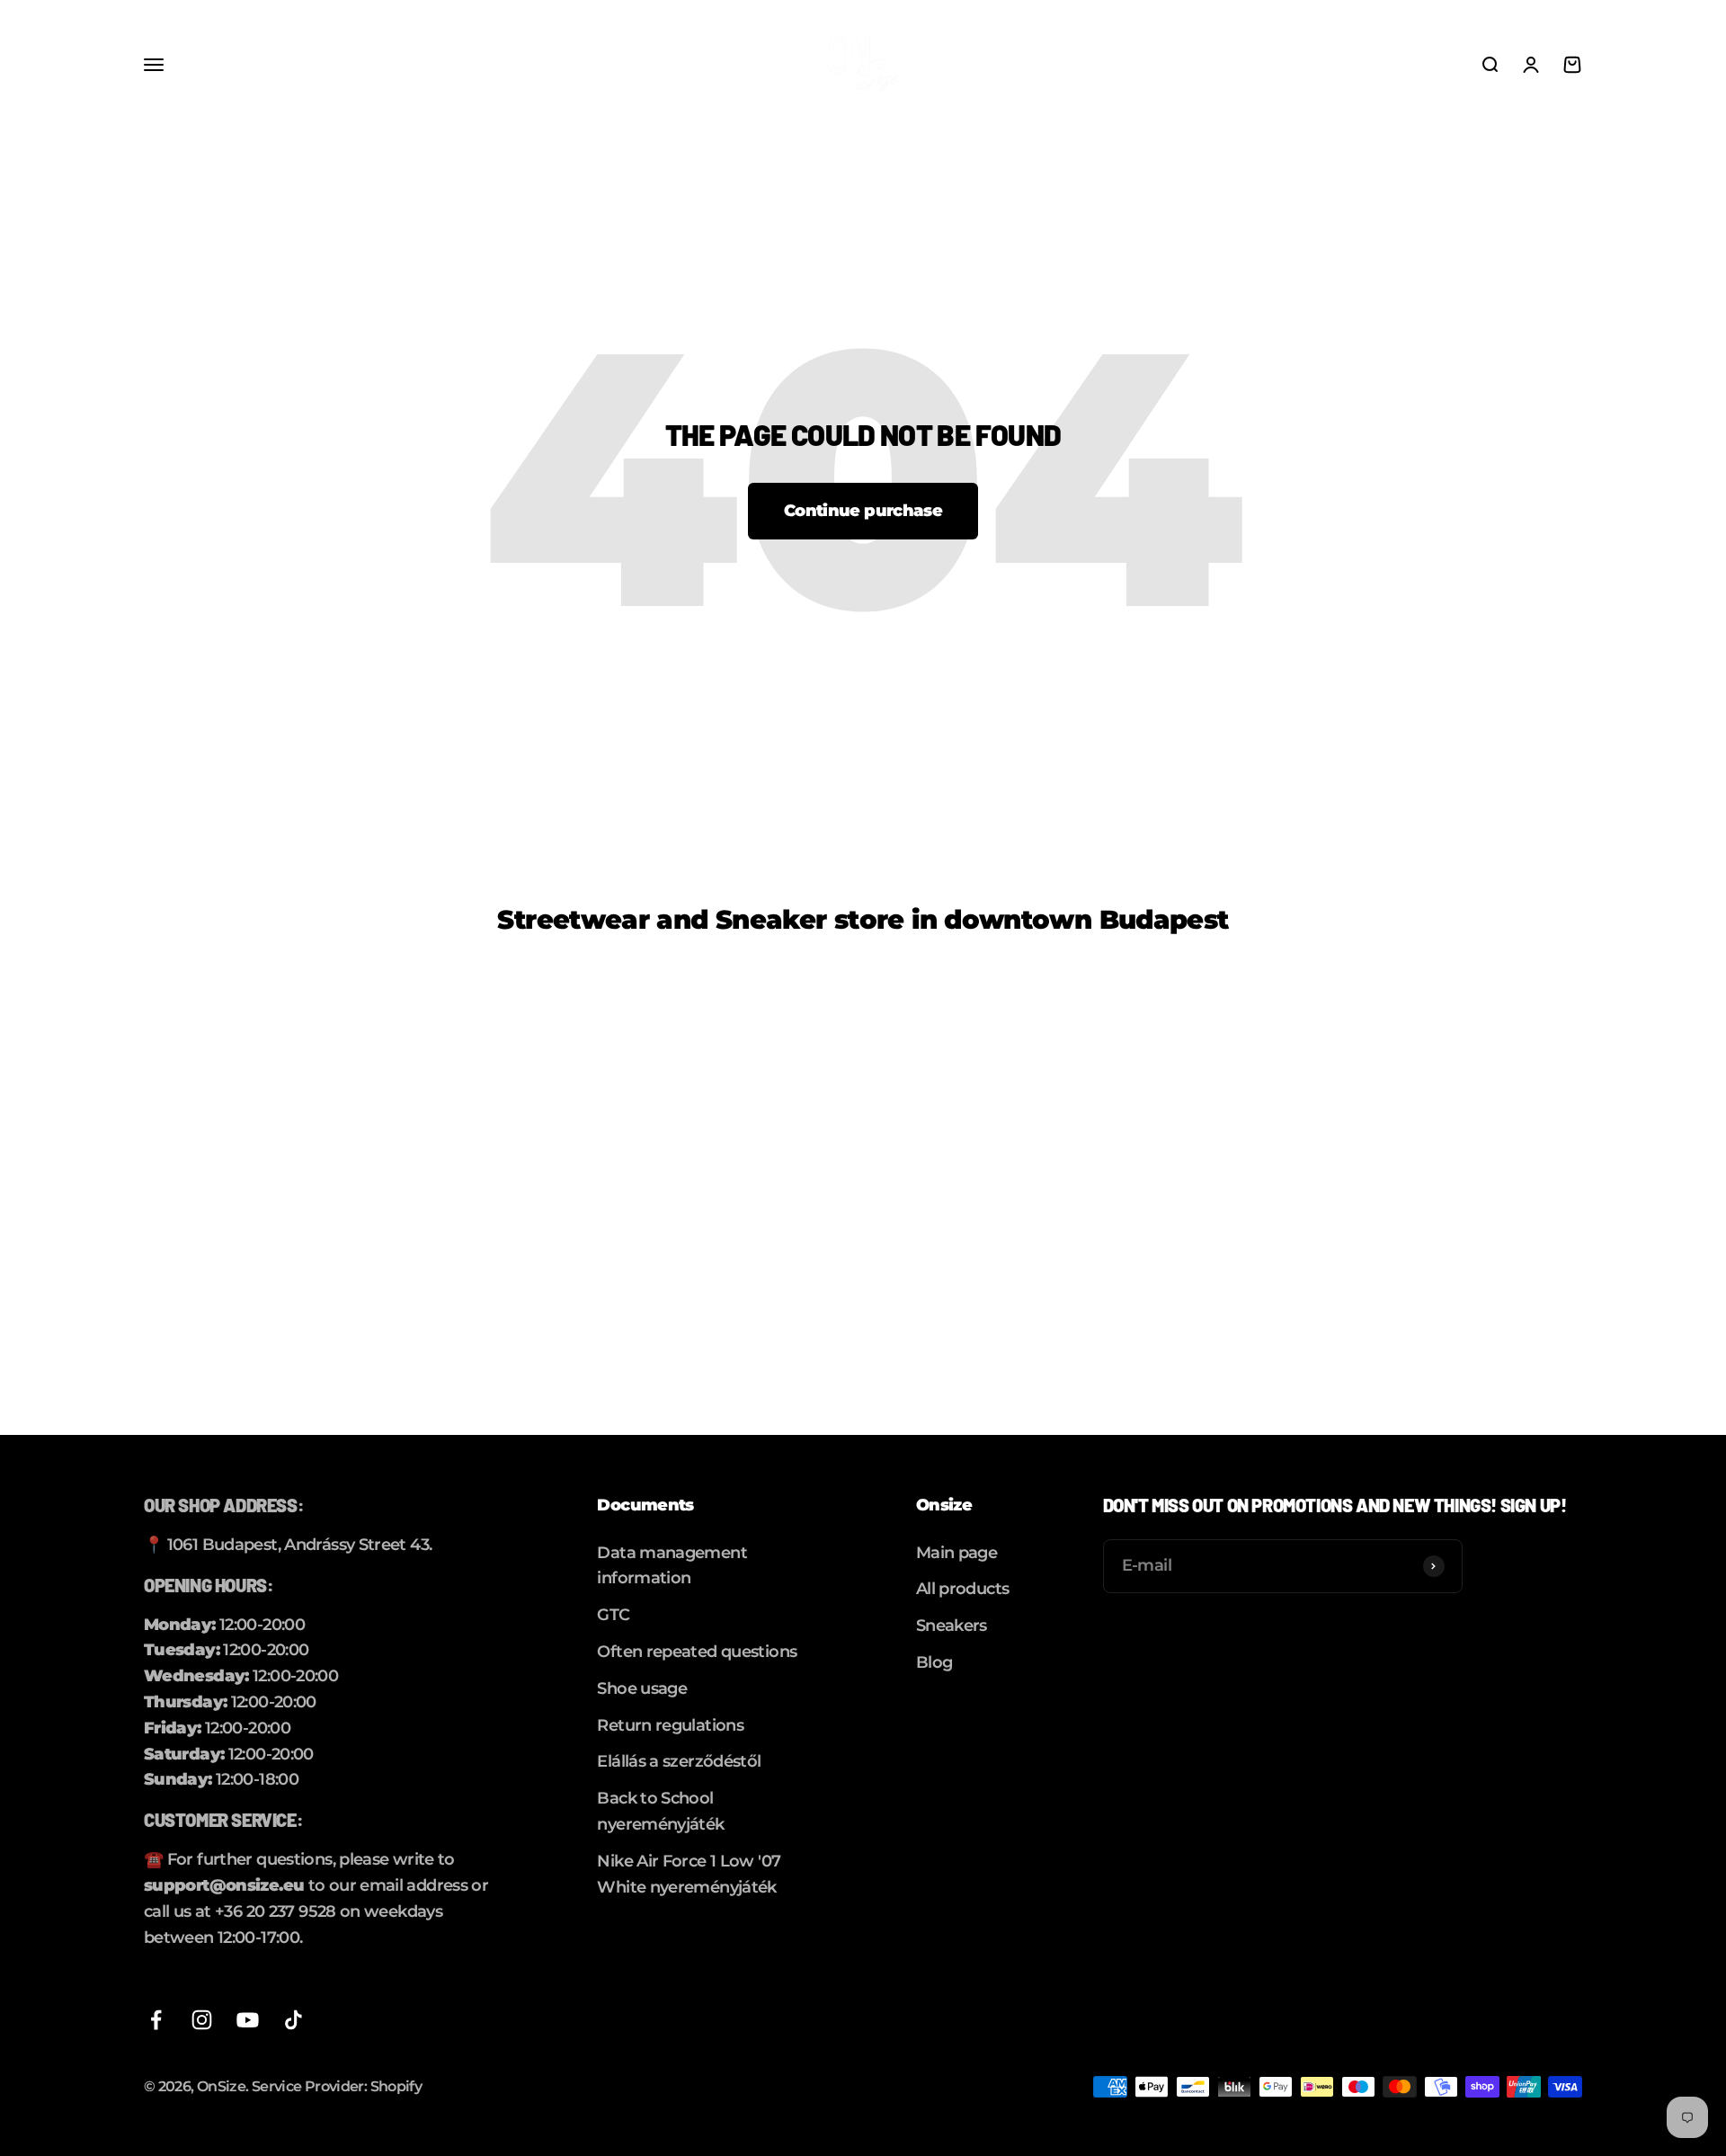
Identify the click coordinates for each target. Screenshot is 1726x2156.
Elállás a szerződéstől (679, 1761)
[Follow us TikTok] (294, 2020)
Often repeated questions (697, 1652)
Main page (956, 1553)
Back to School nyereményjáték (660, 1811)
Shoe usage (642, 1688)
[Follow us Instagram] (202, 2020)
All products (962, 1589)
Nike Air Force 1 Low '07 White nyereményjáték (689, 1874)
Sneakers (952, 1626)
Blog (934, 1662)
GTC (613, 1615)
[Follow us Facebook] (156, 2020)
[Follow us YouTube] (248, 2020)
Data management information (672, 1566)
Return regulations (670, 1725)
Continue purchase (863, 511)
